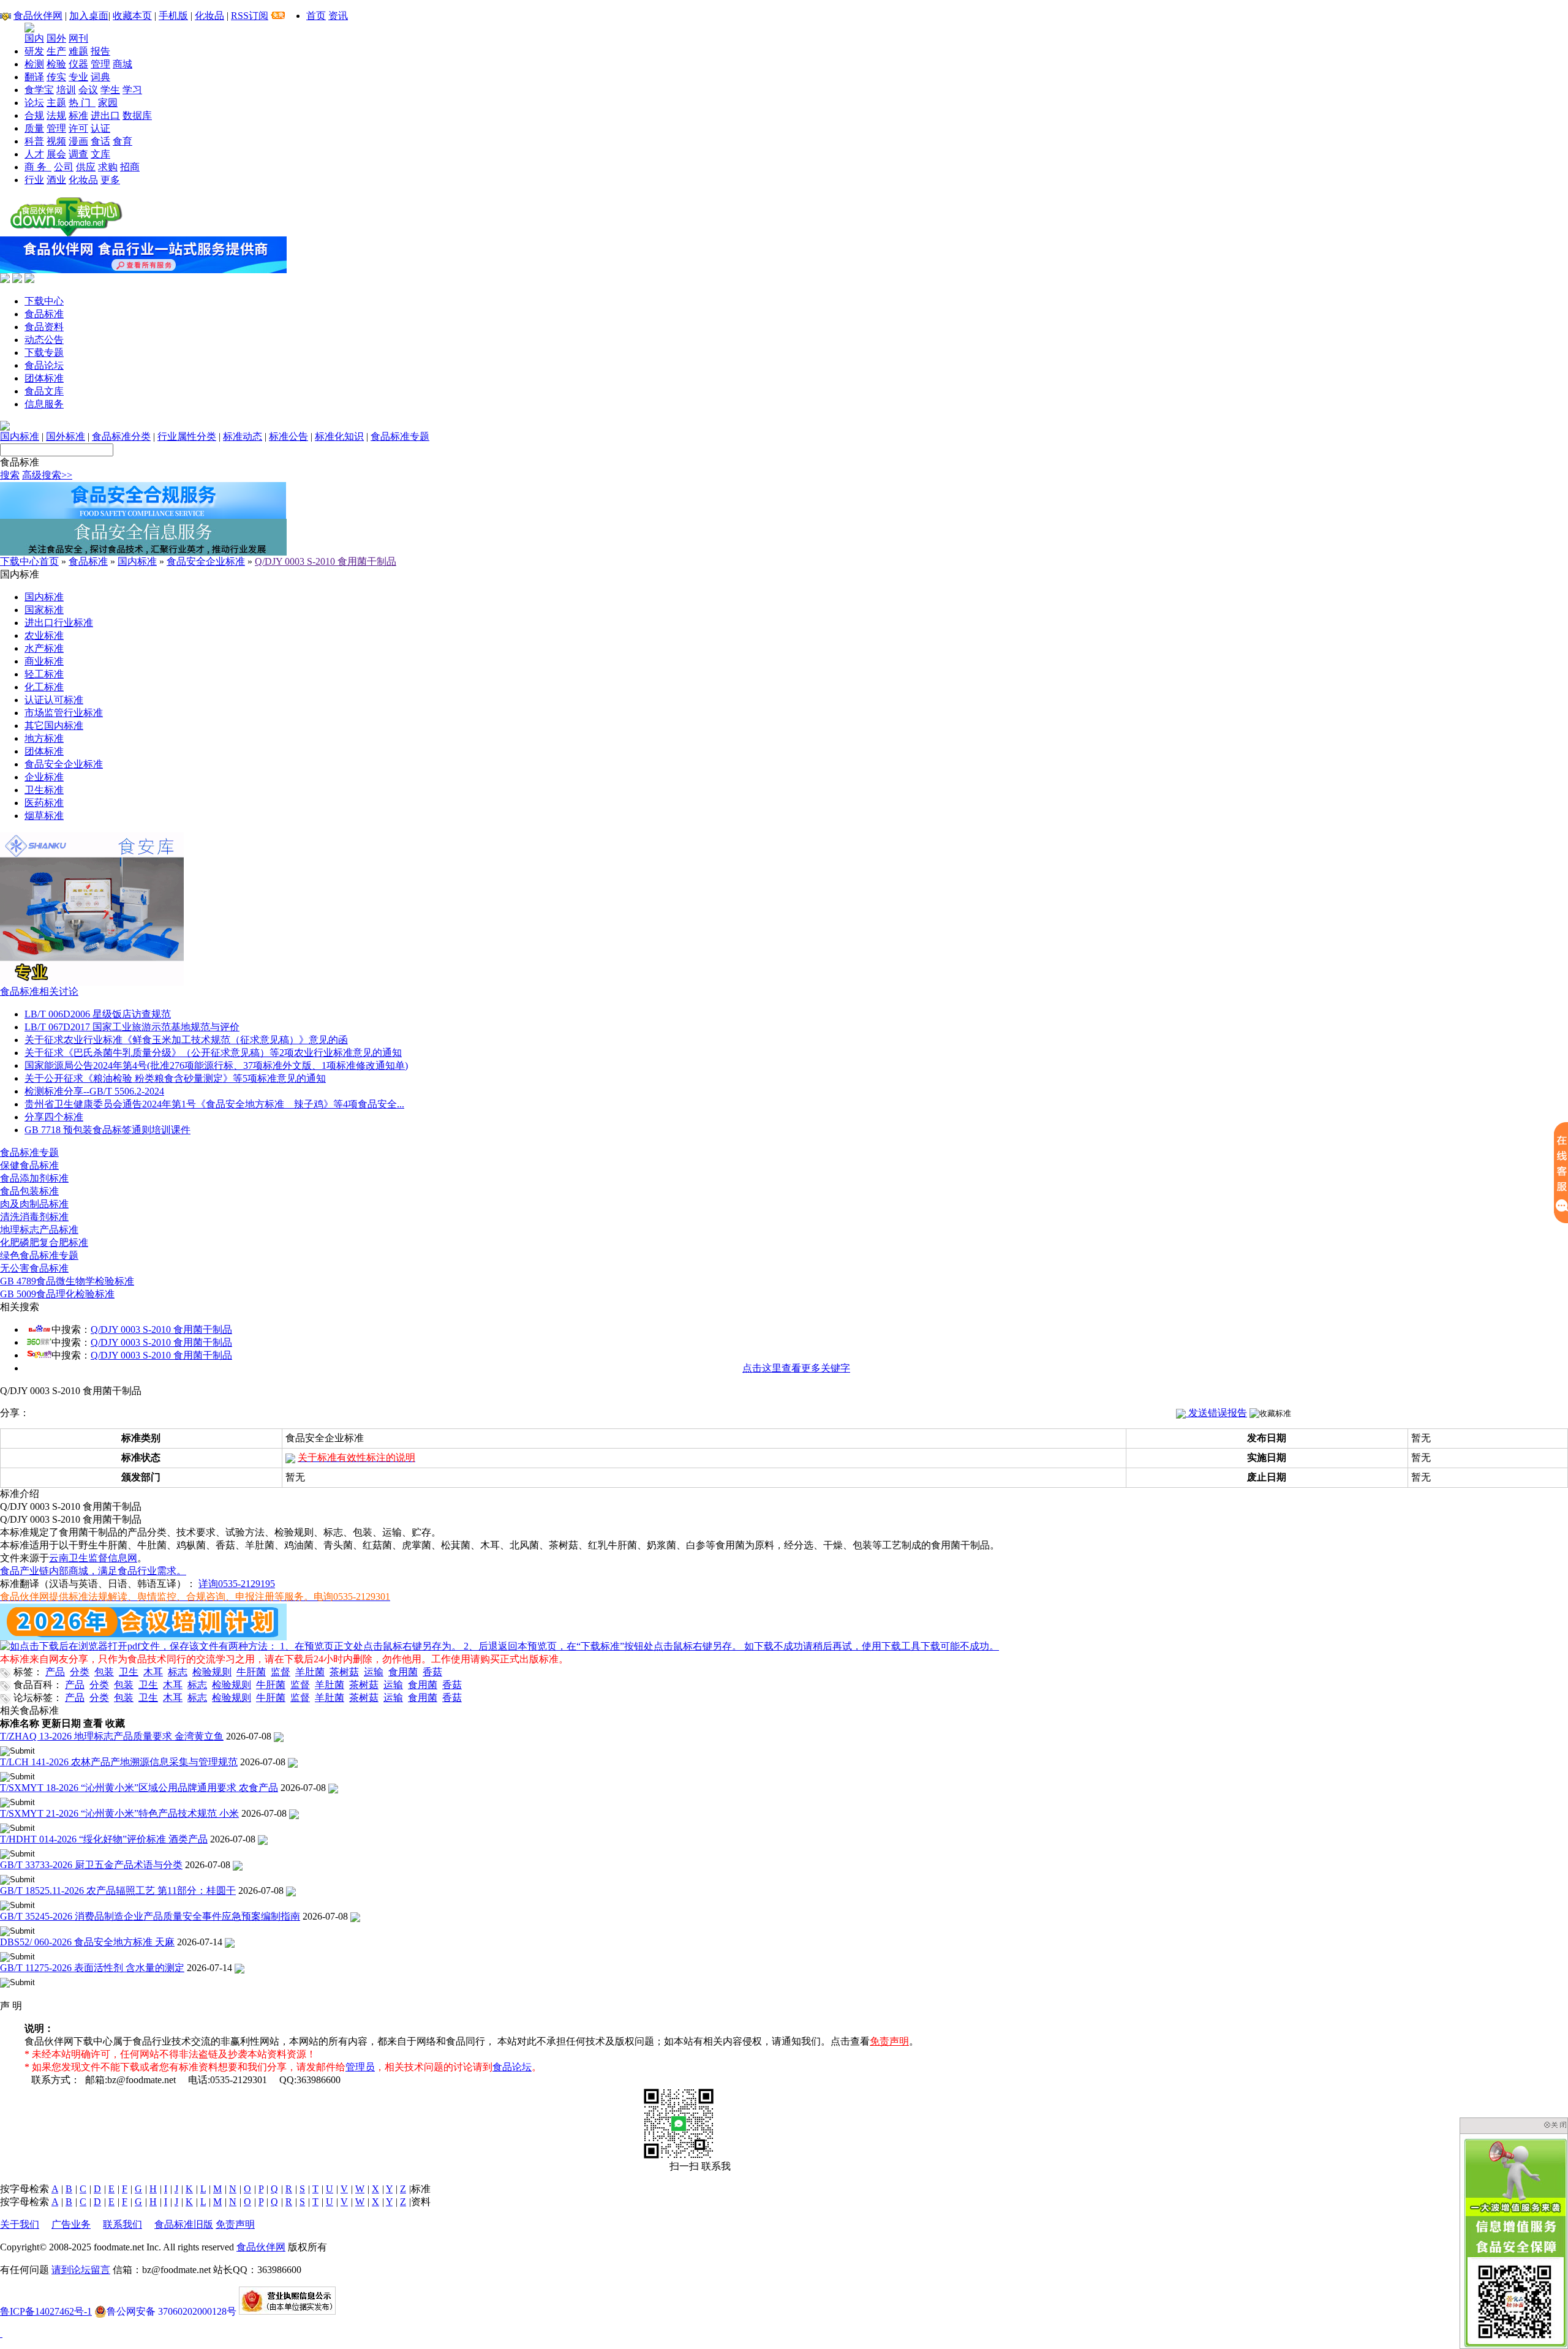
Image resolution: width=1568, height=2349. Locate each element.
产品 (55, 1672)
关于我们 (20, 2224)
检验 (56, 64)
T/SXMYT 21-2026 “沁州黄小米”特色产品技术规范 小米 (119, 1813)
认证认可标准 (54, 700)
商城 (123, 64)
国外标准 (66, 436)
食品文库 (44, 391)
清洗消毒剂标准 (34, 1217)
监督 (281, 1672)
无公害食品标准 (34, 1268)
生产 (56, 51)
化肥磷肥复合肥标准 (44, 1242)
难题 (78, 51)
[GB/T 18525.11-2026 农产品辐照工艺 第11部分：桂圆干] (291, 1891)
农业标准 (44, 635)
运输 (374, 1672)
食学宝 (39, 90)
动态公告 (44, 340)
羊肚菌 (310, 1672)
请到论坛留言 (81, 2270)
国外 (56, 38)
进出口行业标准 (59, 623)
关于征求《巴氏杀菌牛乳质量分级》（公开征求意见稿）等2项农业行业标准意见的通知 (213, 1053)
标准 (78, 115)
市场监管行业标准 (64, 713)
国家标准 (44, 610)
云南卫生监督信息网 (93, 1558)
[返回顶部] (1, 2333)
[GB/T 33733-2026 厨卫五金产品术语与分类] (238, 1865)
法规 (56, 115)
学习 (132, 90)
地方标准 (44, 738)
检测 (34, 64)
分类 (80, 1672)
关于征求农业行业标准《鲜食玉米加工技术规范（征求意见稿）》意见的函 (186, 1040)
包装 (104, 1672)
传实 (56, 77)
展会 (56, 154)
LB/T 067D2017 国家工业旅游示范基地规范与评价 (132, 1027)
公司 (64, 167)
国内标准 (20, 436)
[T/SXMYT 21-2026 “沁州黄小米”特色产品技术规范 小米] (294, 1813)
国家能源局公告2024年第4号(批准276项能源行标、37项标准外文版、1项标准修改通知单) (216, 1065)
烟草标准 (44, 816)
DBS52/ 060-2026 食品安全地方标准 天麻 (87, 1942)
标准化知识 (339, 436)
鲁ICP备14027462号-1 (46, 2311)
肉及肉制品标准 (34, 1204)
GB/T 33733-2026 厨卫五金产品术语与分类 (91, 1865)
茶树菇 (344, 1672)
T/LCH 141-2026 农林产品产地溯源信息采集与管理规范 (119, 1762)
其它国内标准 (54, 726)
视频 (56, 141)
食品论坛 (44, 365)
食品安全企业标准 (206, 561)
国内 (34, 38)
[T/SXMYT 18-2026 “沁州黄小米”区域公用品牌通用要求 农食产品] (333, 1788)
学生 (110, 90)
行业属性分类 (187, 436)
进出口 (105, 115)
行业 (34, 180)
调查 (78, 154)
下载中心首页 (29, 561)
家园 (108, 103)
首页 (316, 16)
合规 (34, 115)
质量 (34, 128)
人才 (34, 154)
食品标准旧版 (184, 2224)
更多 (110, 180)
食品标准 (44, 314)
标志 (178, 1672)
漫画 (78, 141)
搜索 (10, 475)
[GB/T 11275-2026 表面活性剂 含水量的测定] (239, 1968)
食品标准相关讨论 (39, 991)
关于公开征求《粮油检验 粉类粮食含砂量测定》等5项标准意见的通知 (175, 1078)
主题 (56, 103)
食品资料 (44, 327)
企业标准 (44, 777)
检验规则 (212, 1672)
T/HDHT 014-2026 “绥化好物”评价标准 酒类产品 (104, 1839)
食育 (123, 141)
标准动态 (243, 436)
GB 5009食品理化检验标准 (57, 1294)
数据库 (137, 115)
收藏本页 (132, 16)
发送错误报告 (1216, 1413)
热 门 (82, 103)
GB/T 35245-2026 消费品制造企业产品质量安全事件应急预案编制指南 (150, 1916)
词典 (100, 77)
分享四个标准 (54, 1117)
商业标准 (44, 661)
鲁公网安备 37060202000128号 (171, 2311)
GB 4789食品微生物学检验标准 (67, 1281)
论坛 (34, 103)
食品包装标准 (29, 1191)
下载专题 (44, 353)
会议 (88, 90)
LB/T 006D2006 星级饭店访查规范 (98, 1014)
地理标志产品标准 (39, 1230)
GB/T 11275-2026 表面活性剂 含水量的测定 (92, 1968)
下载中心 (44, 301)
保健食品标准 (29, 1165)
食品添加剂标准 (34, 1178)
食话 (100, 141)
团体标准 (44, 378)
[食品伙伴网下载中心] (66, 233)
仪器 (78, 64)
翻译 (34, 77)
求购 (108, 167)
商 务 (38, 167)
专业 (78, 77)
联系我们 (123, 2224)
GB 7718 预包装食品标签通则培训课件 (107, 1130)
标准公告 (288, 436)
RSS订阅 (250, 16)
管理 (100, 64)
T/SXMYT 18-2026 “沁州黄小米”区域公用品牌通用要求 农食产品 (139, 1788)
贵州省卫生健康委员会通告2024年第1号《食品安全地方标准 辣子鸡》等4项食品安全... (214, 1104)
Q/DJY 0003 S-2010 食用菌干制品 (326, 561)
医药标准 (44, 803)
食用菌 (403, 1672)
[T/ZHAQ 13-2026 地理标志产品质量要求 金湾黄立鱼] (279, 1736)
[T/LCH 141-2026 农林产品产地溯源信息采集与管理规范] (293, 1762)
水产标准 (44, 648)
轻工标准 (44, 674)
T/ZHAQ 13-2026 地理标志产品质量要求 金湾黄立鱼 (112, 1736)
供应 (86, 167)
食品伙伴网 (38, 16)
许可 (78, 128)
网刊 (78, 38)
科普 (34, 141)
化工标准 (44, 687)
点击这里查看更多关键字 (796, 1368)
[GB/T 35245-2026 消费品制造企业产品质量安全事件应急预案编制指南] (355, 1916)
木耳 (153, 1672)
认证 (100, 128)
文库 (100, 154)
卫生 (129, 1672)
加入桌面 (89, 16)
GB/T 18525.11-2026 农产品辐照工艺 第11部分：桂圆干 (118, 1891)
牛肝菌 (251, 1672)
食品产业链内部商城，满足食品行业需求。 (93, 1571)
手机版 (173, 16)
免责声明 (889, 2041)
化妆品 (209, 16)
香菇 (432, 1672)
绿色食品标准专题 (39, 1255)
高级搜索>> (47, 475)
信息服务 (44, 404)
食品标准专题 (400, 436)
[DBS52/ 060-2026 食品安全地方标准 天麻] (230, 1942)
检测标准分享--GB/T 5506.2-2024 (94, 1091)
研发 (34, 51)
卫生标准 (44, 790)
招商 (130, 167)
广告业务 (71, 2224)
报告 (100, 51)
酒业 (56, 180)
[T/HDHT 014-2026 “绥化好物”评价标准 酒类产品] (263, 1839)
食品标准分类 (121, 436)
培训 (66, 90)
